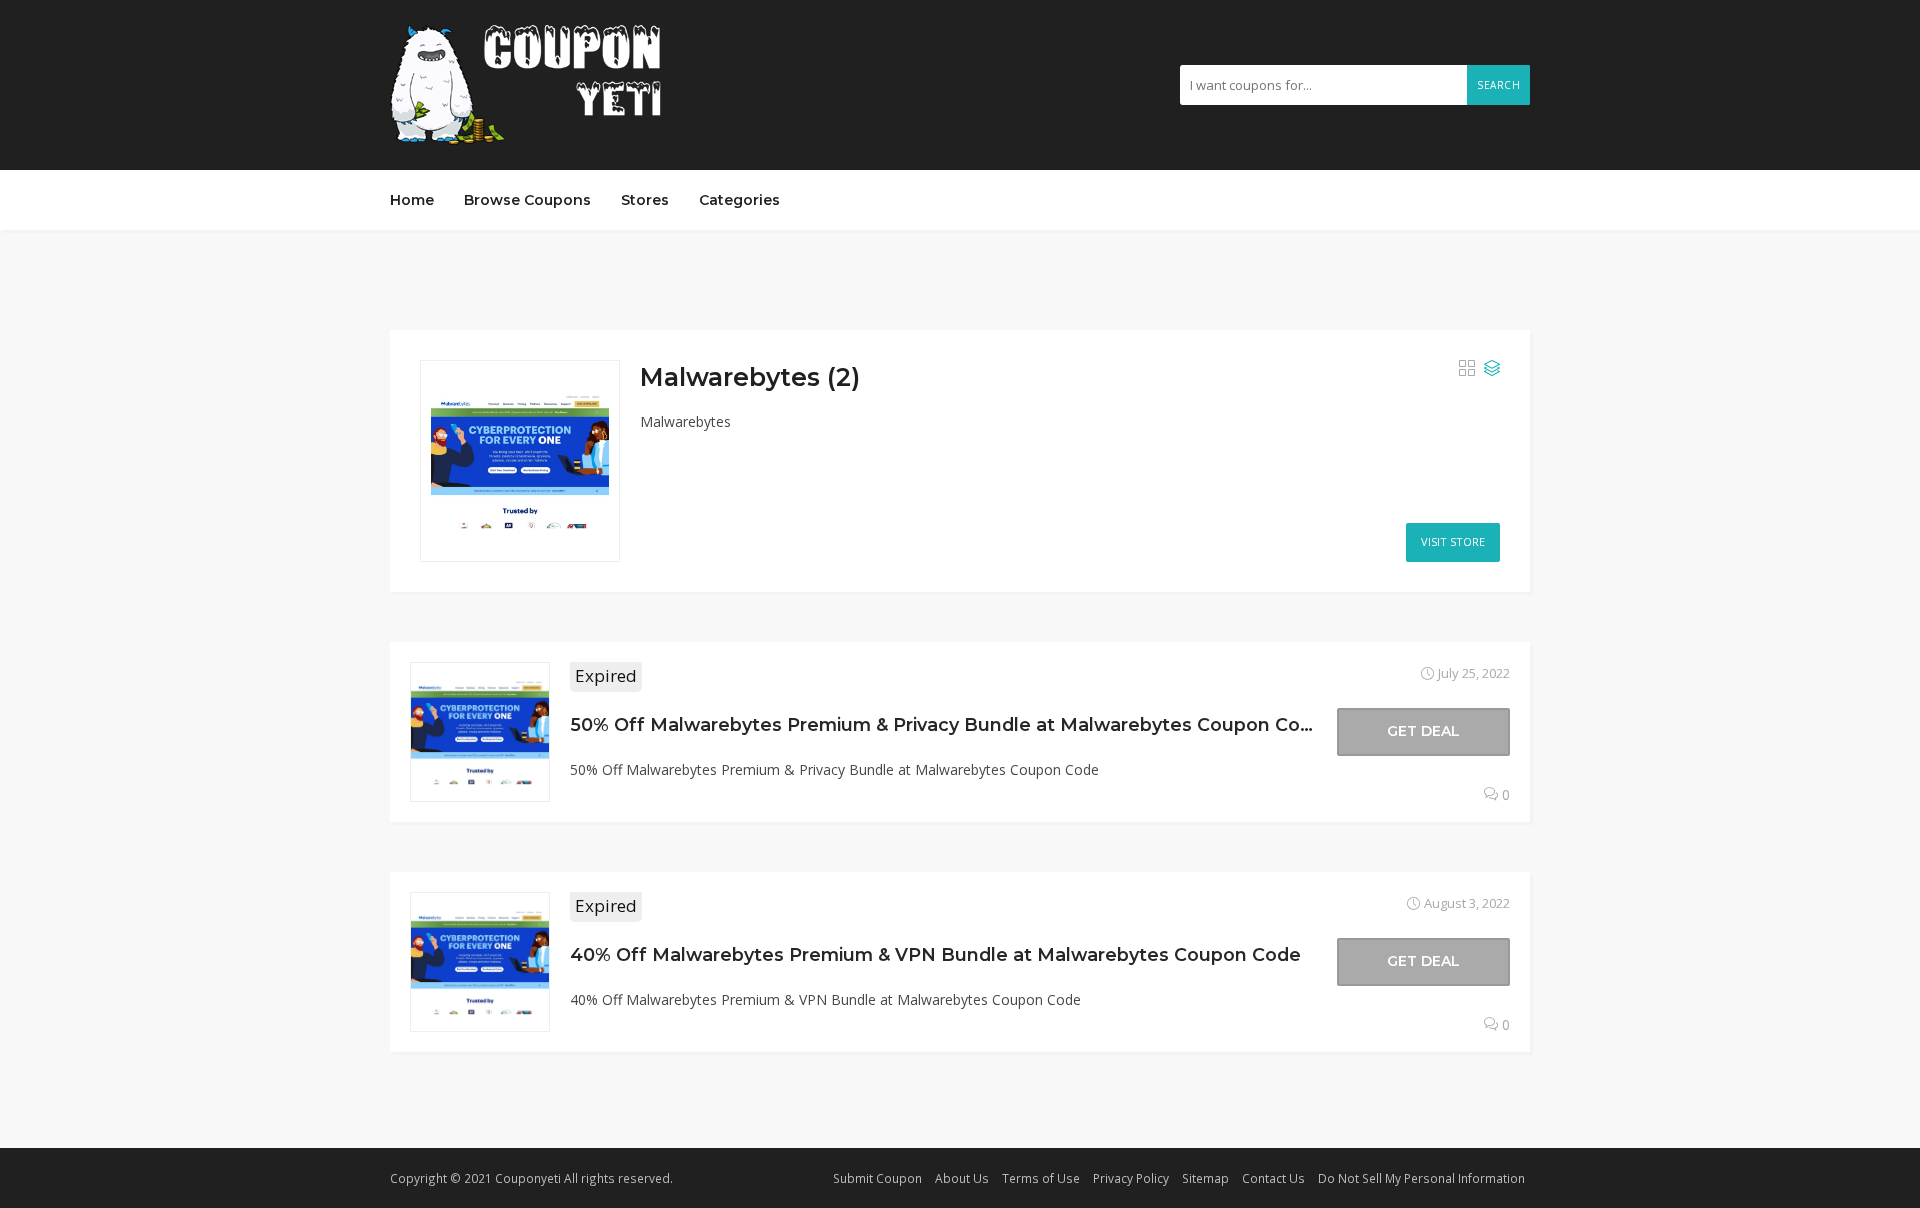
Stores (645, 200)
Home (412, 200)
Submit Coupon (877, 1178)
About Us (962, 1178)
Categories (739, 200)
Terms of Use (1041, 1178)
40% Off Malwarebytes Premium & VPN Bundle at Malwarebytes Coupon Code (935, 954)
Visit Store (1453, 541)
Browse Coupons (527, 200)
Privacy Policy (1131, 1178)
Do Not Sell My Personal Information (1421, 1178)
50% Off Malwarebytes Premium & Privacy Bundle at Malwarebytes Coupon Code (947, 724)
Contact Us (1273, 1178)
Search (1498, 85)
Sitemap (1205, 1178)
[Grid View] (1467, 369)
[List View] (1492, 369)
